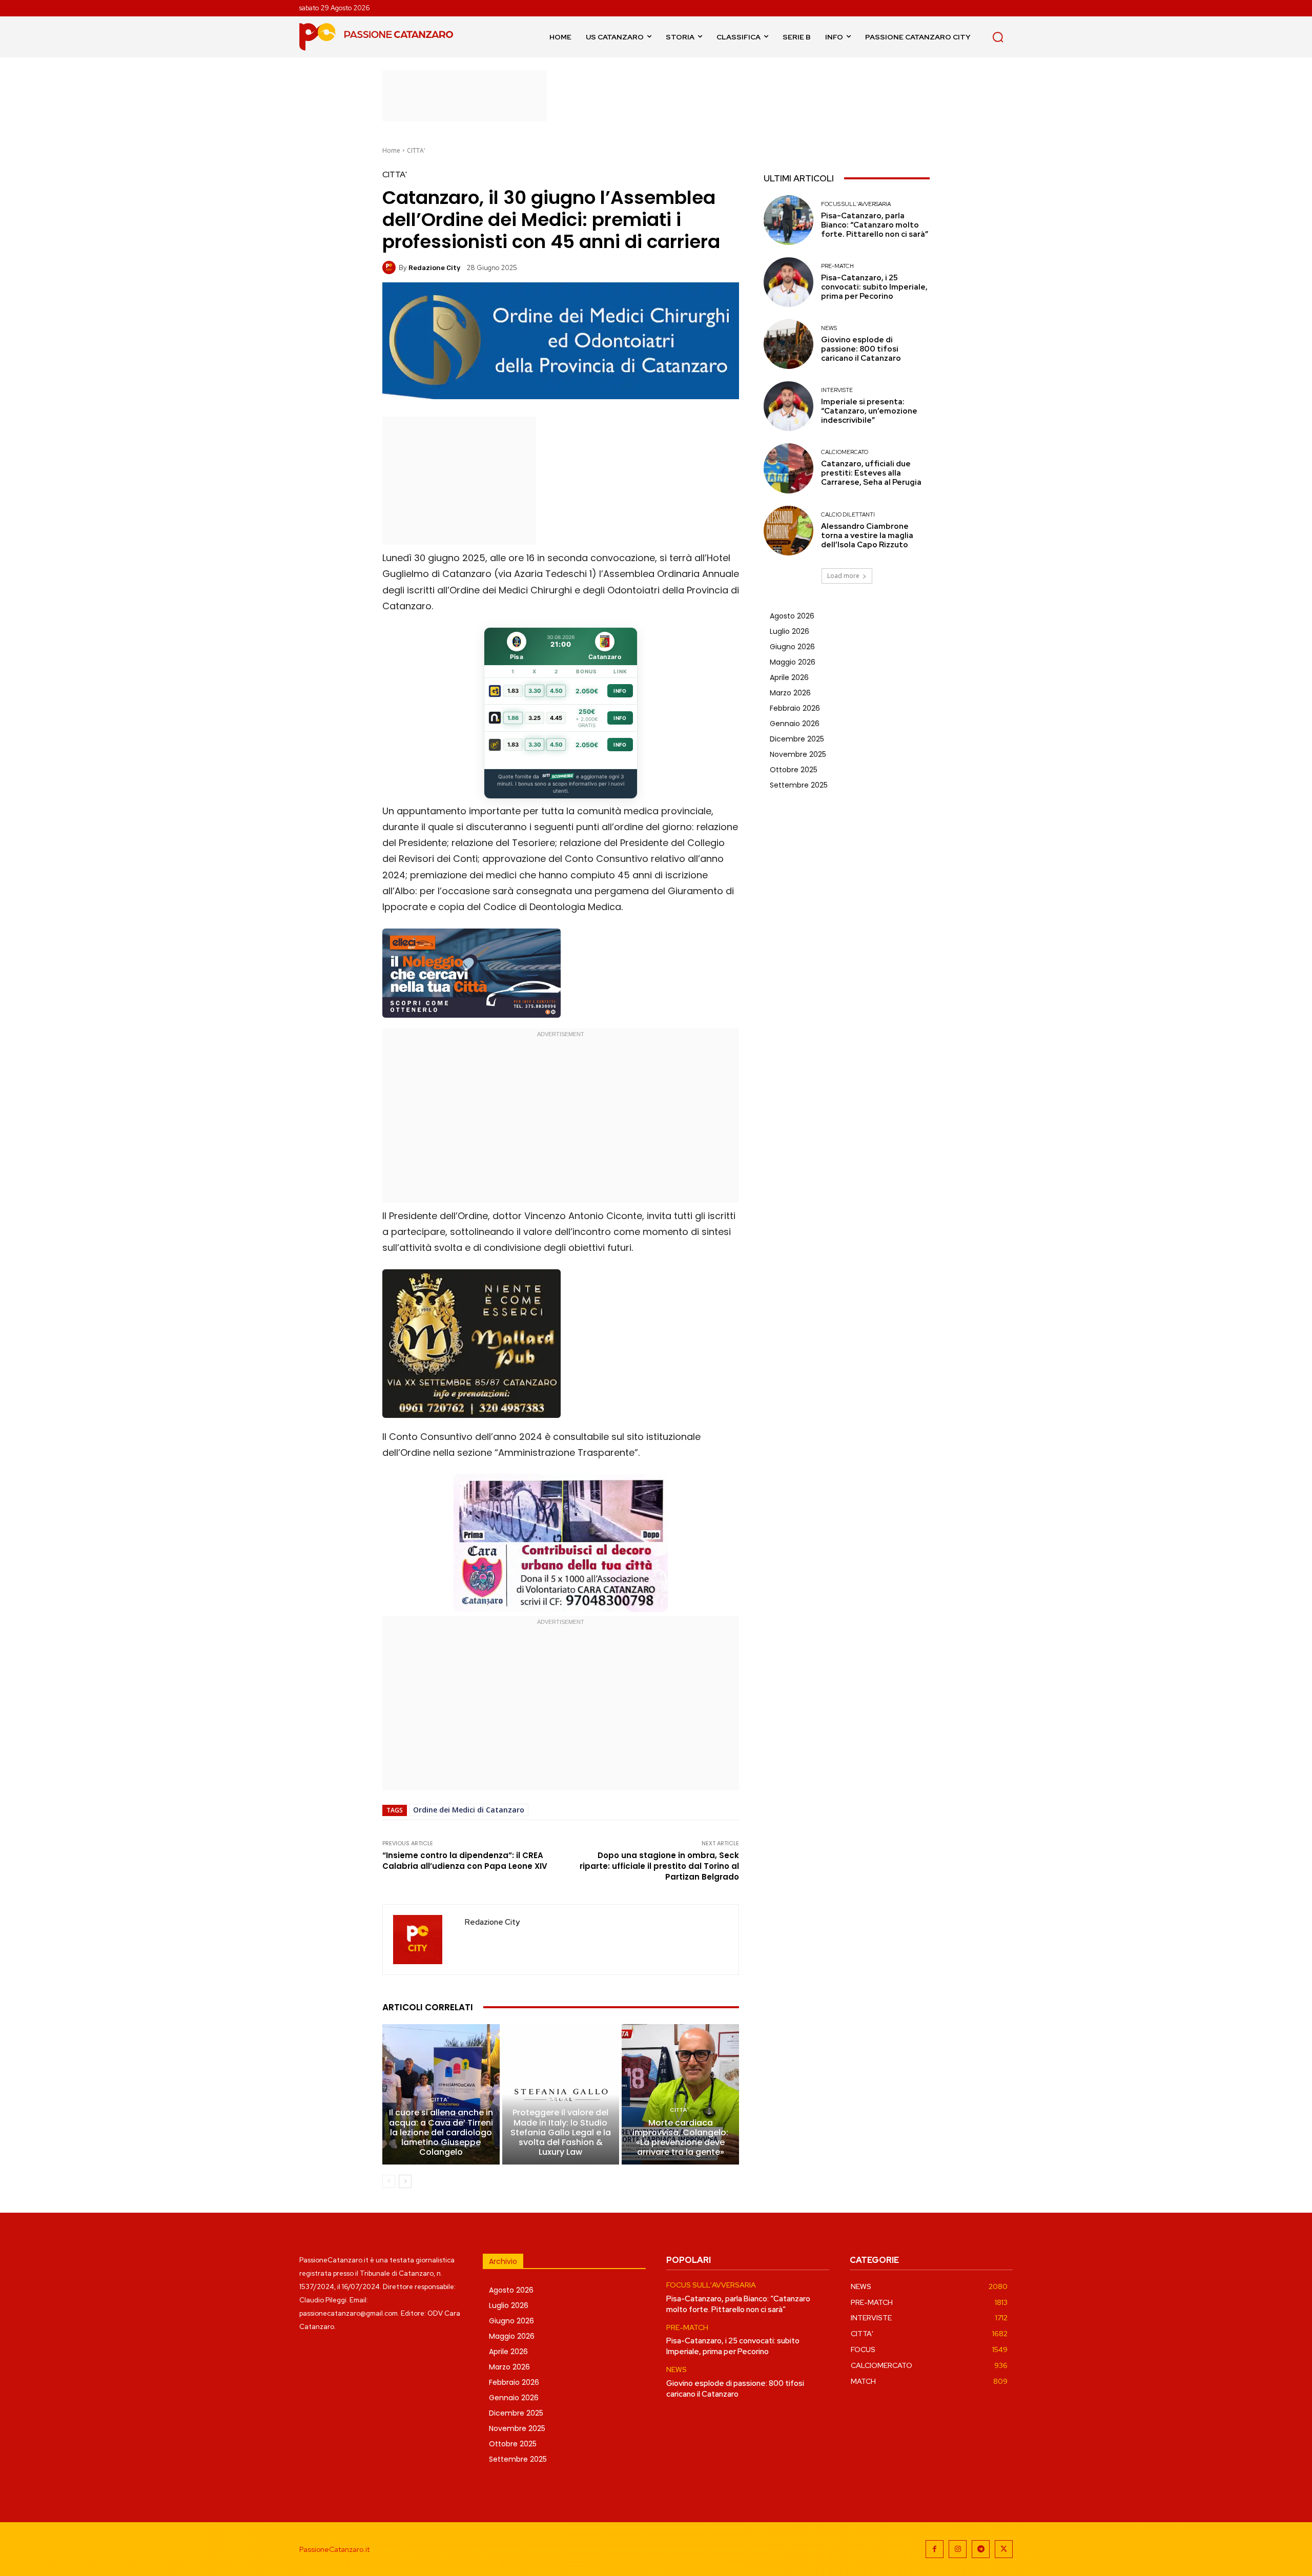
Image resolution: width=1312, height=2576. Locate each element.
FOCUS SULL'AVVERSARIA (856, 204)
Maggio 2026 (793, 662)
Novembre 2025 (798, 754)
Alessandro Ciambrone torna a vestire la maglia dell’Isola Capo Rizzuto (867, 535)
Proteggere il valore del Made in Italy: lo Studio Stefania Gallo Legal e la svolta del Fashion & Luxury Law (561, 2132)
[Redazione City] (391, 267)
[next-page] (405, 2181)
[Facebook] (935, 2549)
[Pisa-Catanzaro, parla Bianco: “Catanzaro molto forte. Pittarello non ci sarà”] (788, 220)
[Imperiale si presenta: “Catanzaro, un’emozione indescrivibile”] (788, 406)
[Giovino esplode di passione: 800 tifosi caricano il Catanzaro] (788, 344)
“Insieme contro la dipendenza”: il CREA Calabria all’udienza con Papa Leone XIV (465, 1861)
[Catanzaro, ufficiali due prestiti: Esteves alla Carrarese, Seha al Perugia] (788, 468)
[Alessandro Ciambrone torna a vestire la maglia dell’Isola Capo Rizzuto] (788, 531)
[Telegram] (981, 2549)
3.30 (535, 691)
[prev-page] (389, 2181)
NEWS (829, 328)
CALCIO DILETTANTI (848, 515)
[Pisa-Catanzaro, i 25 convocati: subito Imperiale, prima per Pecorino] (788, 282)
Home (391, 150)
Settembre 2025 (799, 785)
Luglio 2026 (790, 631)
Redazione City (434, 268)
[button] (998, 37)
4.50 (556, 691)
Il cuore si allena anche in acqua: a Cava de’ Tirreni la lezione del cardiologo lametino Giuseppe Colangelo (441, 2132)
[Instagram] (958, 2549)
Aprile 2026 (789, 677)
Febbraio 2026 (795, 708)
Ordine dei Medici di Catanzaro (469, 1810)
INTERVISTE (837, 390)
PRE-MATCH (837, 266)
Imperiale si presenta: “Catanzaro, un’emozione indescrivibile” (869, 411)
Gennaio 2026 (795, 724)
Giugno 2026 (792, 647)
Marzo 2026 (790, 693)
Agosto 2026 (792, 616)
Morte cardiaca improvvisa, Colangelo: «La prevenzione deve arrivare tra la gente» (680, 2138)
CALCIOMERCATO (845, 452)
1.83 (513, 691)
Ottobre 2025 (794, 770)
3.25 (535, 718)
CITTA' (416, 150)
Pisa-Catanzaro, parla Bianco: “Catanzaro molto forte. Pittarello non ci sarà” (875, 225)
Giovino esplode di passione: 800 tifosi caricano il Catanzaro (861, 349)
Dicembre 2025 (797, 739)
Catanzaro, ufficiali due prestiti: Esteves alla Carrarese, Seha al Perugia (871, 473)
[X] (1004, 2549)
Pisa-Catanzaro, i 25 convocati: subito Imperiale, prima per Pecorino (874, 287)
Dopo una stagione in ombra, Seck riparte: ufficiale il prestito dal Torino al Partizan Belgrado (659, 1866)
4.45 (556, 718)
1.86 (513, 718)
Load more (843, 576)
